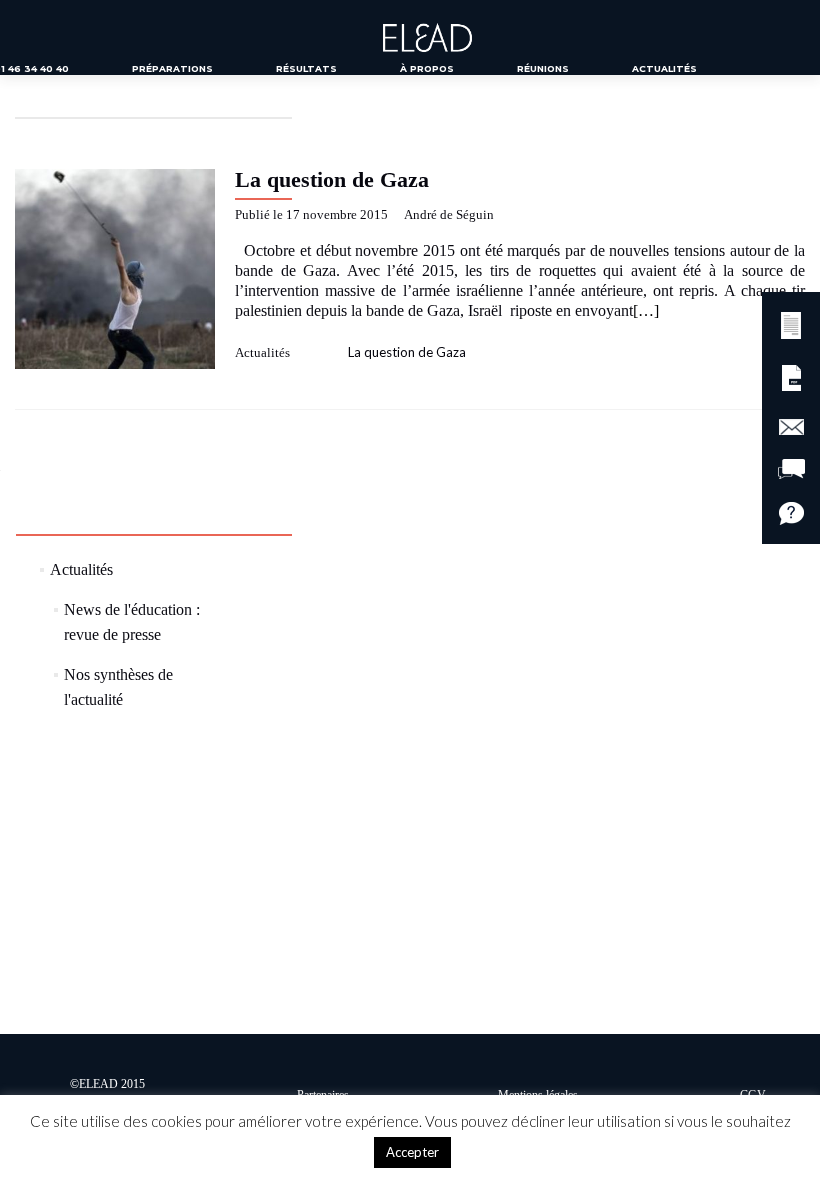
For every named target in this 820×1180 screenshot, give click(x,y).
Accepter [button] (412, 1152)
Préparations (172, 68)
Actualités (664, 68)
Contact (360, 103)
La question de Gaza (332, 179)
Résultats (306, 68)
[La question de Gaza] (115, 266)
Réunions (543, 68)
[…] (646, 310)
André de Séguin (449, 214)
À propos (427, 68)
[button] (791, 322)
